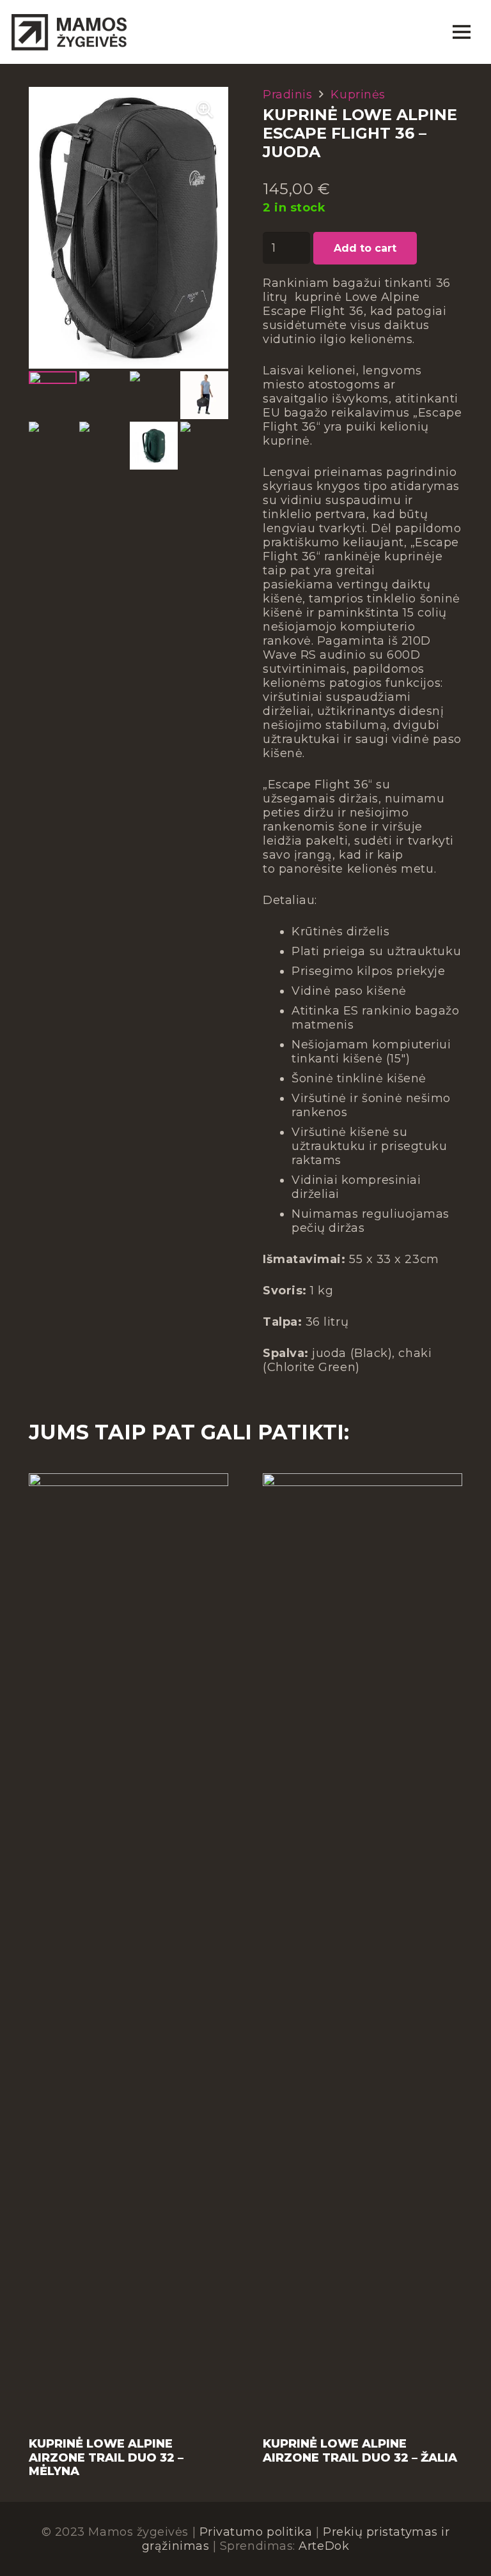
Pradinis (287, 95)
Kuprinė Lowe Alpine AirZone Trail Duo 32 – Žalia (360, 2451)
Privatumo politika (256, 2532)
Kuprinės (358, 95)
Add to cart (365, 248)
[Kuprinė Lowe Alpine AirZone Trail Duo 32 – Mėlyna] (129, 1480)
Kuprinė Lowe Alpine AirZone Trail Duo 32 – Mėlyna (106, 2457)
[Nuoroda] (69, 32)
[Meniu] (461, 32)
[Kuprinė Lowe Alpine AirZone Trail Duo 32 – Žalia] (362, 1480)
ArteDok (324, 2546)
